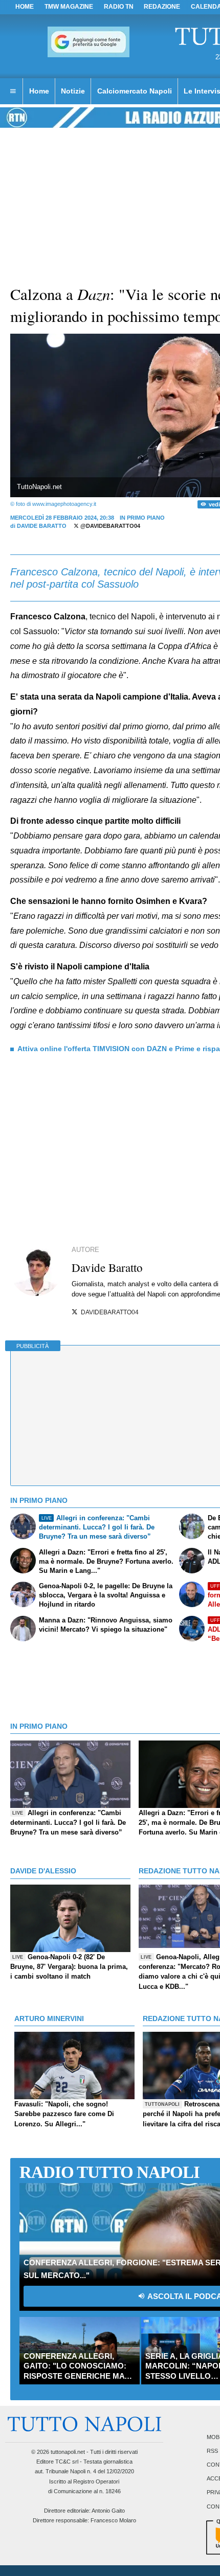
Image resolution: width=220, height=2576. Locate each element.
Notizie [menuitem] (73, 91)
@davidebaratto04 (109, 526)
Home (25, 7)
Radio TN (119, 7)
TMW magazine (69, 7)
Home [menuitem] (39, 91)
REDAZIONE (162, 7)
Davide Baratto (42, 526)
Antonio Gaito (108, 2511)
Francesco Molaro (113, 2520)
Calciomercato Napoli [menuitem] (135, 91)
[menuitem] (13, 91)
